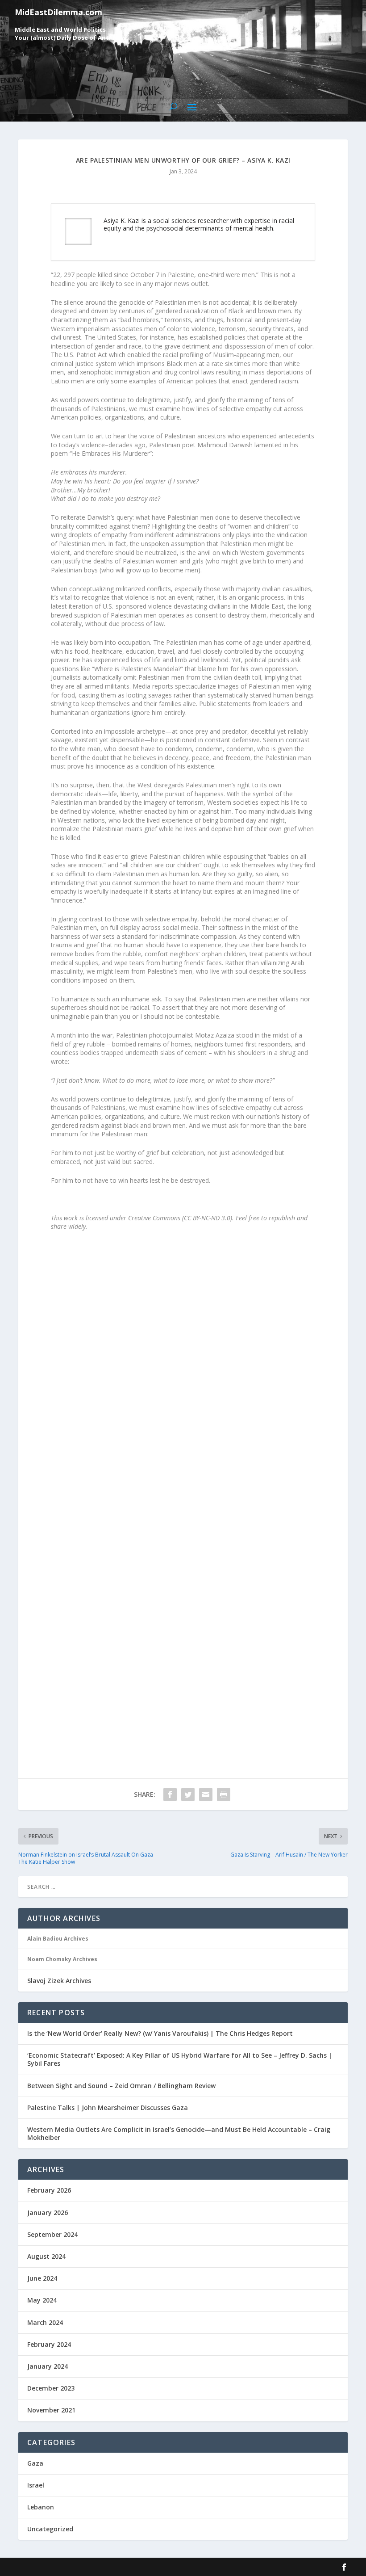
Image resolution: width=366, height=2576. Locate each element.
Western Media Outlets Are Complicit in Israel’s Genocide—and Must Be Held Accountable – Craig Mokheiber (179, 2133)
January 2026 (48, 2213)
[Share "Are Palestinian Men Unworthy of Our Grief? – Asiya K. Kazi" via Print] (224, 1794)
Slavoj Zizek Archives (59, 1981)
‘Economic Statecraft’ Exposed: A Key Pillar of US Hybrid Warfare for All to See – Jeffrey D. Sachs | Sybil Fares (180, 2059)
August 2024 (46, 2256)
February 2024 (49, 2344)
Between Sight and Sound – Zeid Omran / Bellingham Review (121, 2086)
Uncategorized (50, 2529)
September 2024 (52, 2234)
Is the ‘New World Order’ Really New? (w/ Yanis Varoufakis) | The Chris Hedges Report (160, 2033)
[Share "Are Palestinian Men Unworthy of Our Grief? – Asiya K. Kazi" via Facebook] (170, 1794)
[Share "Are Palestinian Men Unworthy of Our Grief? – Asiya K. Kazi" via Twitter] (188, 1794)
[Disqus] (183, 1390)
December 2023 (51, 2388)
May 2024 (42, 2300)
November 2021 (51, 2410)
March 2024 (45, 2322)
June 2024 (42, 2278)
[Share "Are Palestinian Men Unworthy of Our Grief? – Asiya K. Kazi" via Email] (206, 1794)
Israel (36, 2485)
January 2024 (48, 2366)
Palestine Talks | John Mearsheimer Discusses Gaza (108, 2107)
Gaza (35, 2463)
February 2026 (49, 2190)
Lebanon (41, 2507)
